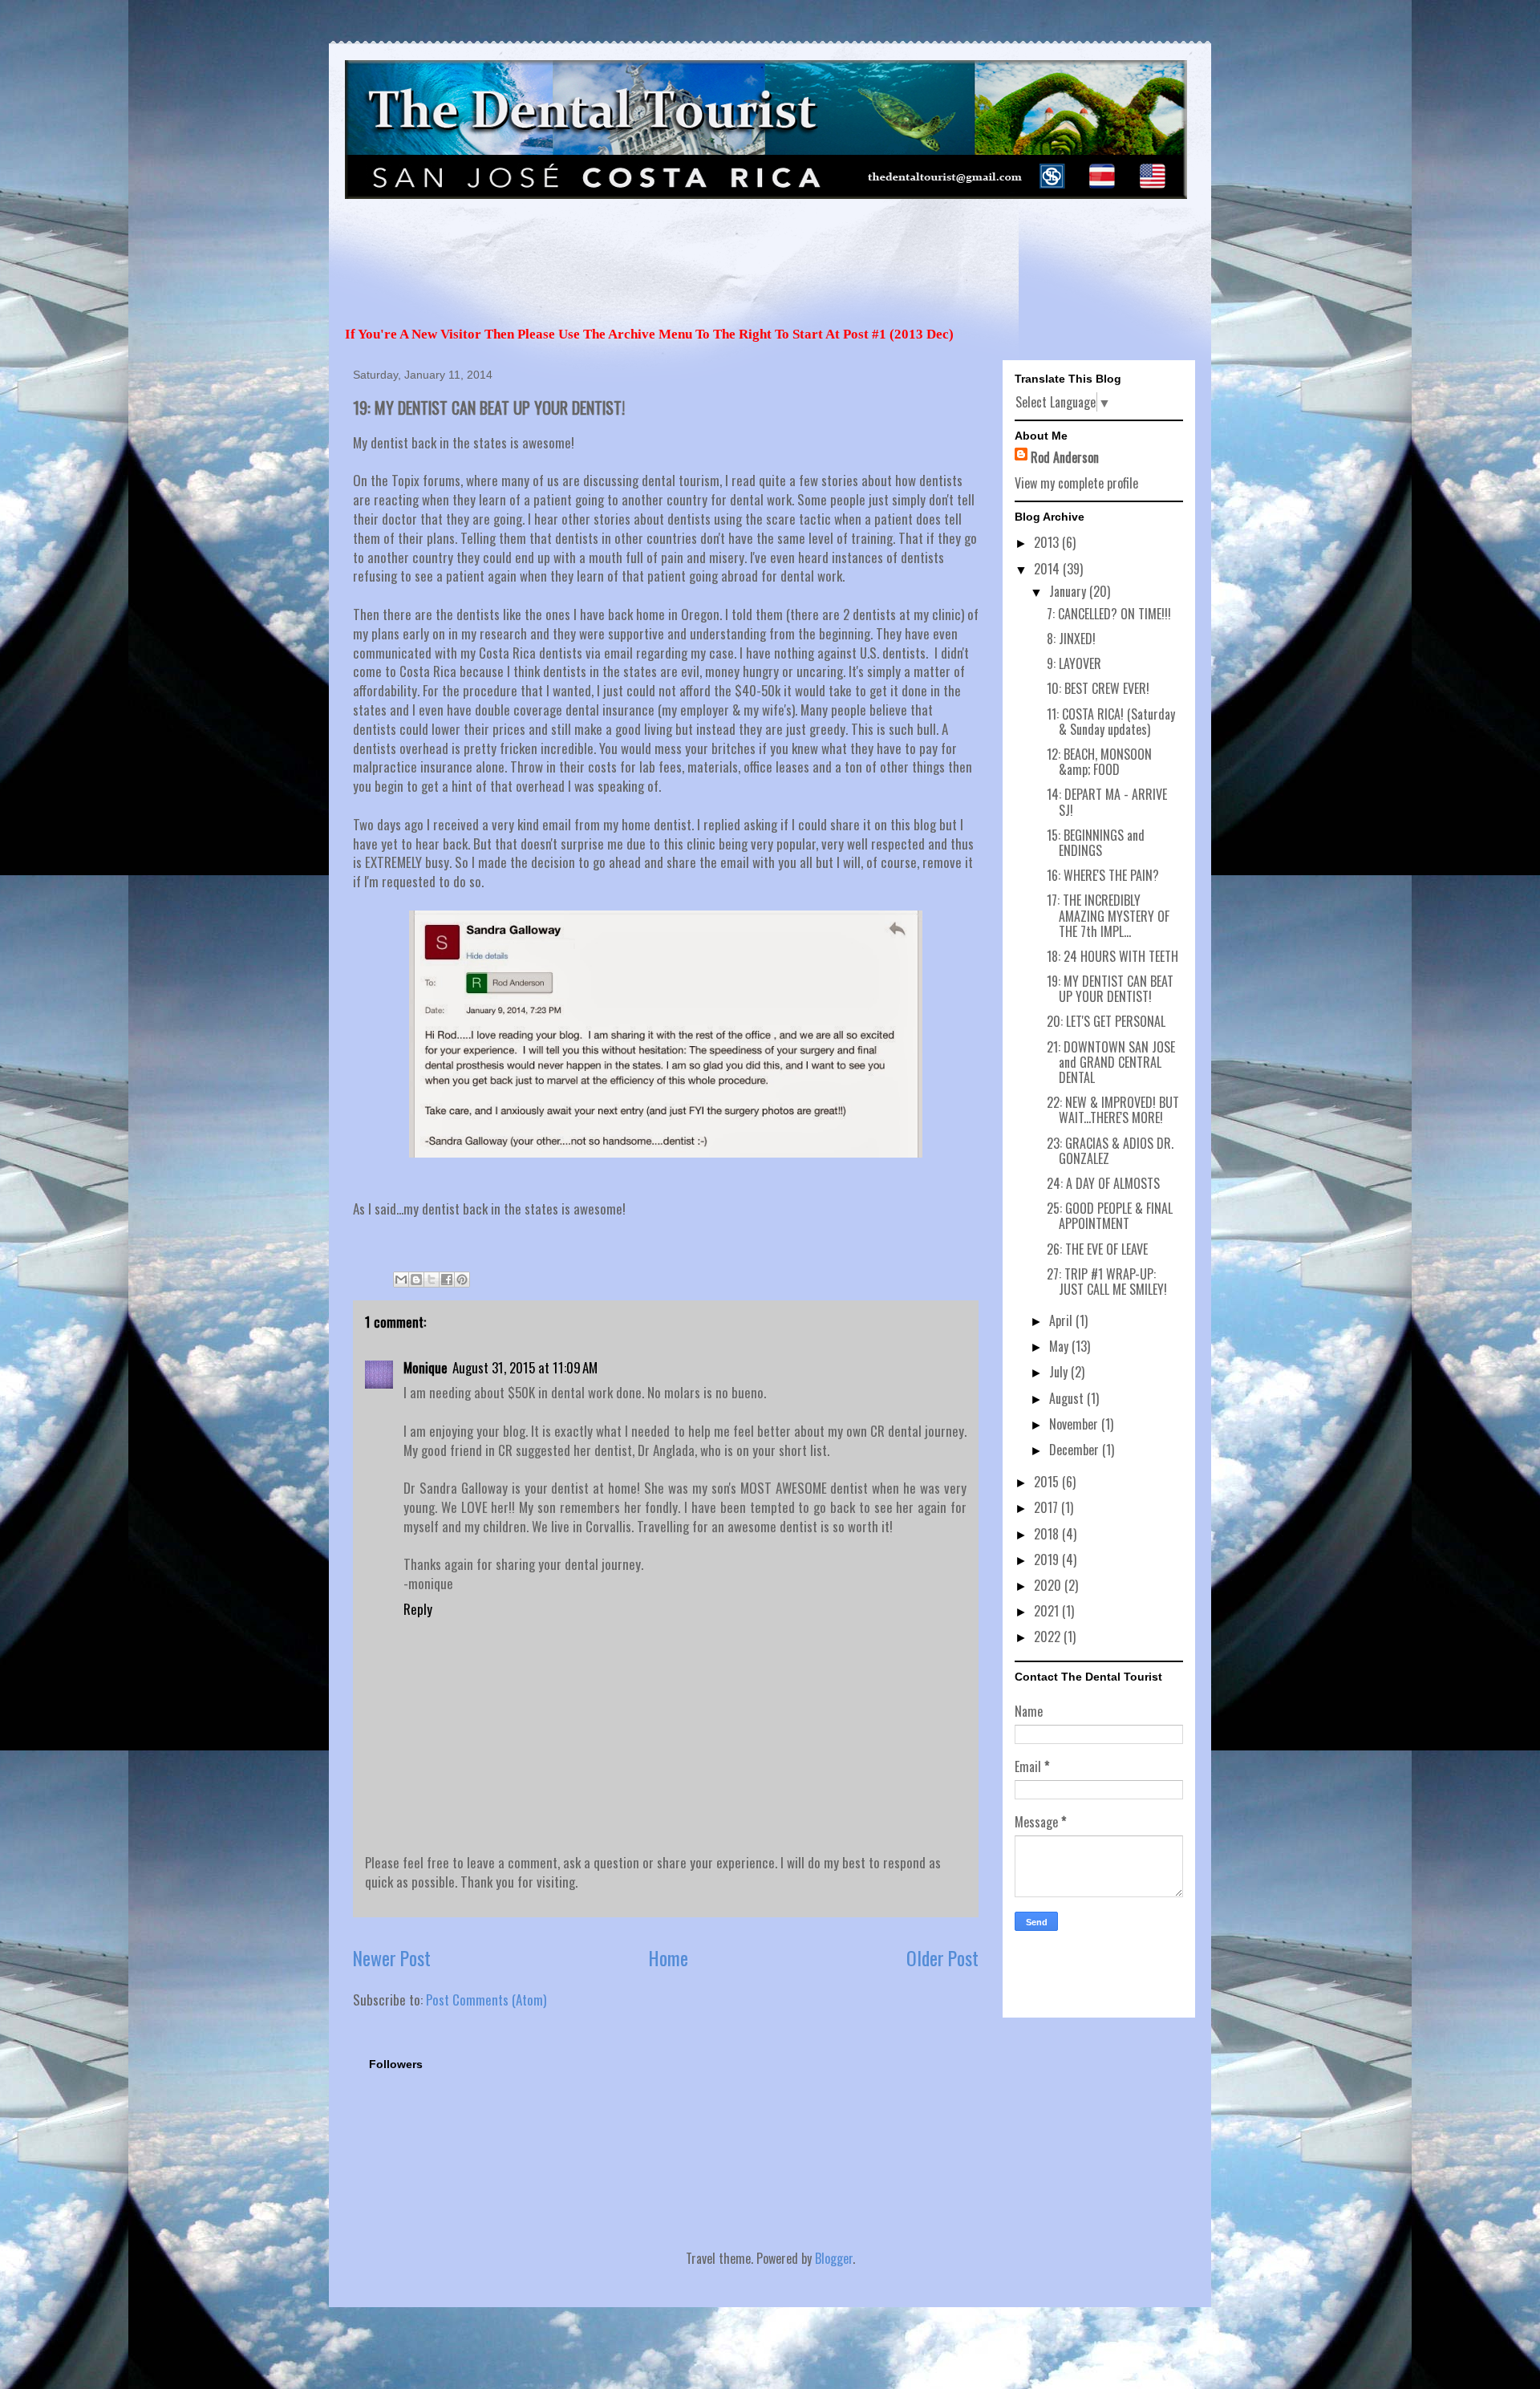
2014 (1048, 569)
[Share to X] (432, 1280)
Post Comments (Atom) (486, 2000)
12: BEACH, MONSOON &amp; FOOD (1099, 762)
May (1060, 1346)
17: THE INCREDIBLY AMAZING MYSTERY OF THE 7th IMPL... (1108, 915)
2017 (1048, 1507)
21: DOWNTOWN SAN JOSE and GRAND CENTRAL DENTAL (1111, 1062)
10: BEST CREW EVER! (1098, 688)
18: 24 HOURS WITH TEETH (1112, 956)
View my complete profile (1076, 483)
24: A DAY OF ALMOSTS (1103, 1183)
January (1069, 591)
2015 (1048, 1482)
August (1068, 1398)
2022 (1049, 1637)
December (1076, 1450)
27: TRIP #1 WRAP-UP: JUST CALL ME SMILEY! (1107, 1282)
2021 (1048, 1611)
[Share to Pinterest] (462, 1280)
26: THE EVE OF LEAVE (1097, 1249)
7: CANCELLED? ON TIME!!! (1109, 614)
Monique (426, 1367)
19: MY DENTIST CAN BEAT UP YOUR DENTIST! (1110, 989)
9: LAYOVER (1074, 663)
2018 (1048, 1534)
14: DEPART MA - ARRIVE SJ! (1107, 802)
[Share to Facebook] (447, 1280)
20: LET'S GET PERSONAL (1106, 1021)
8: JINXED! (1071, 639)
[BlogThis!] (416, 1280)
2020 (1049, 1585)
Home (669, 1958)
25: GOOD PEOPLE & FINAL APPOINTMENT (1110, 1216)
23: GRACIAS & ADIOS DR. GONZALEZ (1110, 1151)
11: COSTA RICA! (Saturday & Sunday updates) (1111, 722)
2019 (1048, 1560)
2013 (1048, 542)
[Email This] (401, 1280)
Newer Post (392, 1958)
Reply (418, 1609)
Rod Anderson (1065, 457)
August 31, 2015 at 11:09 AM (525, 1367)
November (1075, 1424)
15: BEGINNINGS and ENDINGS (1096, 843)
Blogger (834, 2258)
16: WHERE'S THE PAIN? (1103, 875)
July (1060, 1372)
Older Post (942, 1958)
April (1062, 1320)
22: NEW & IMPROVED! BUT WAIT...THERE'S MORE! (1113, 1110)
